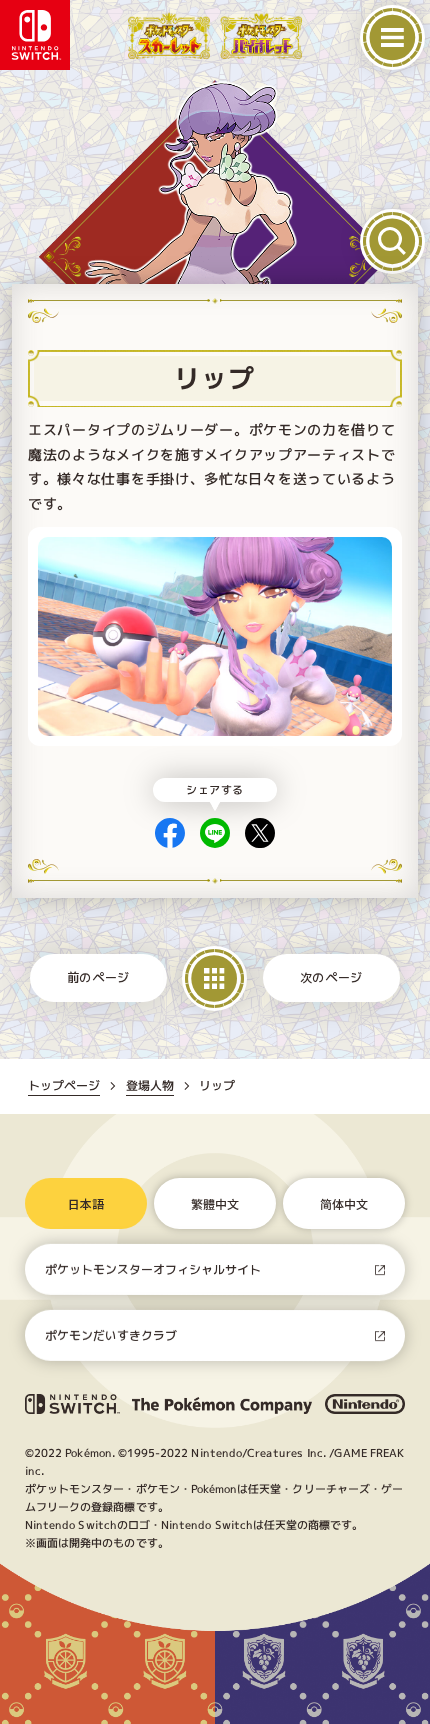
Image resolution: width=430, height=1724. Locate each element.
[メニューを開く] (392, 37)
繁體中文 (215, 1203)
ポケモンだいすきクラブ (111, 1335)
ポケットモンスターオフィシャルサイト (153, 1269)
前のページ (98, 977)
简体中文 (344, 1203)
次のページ (331, 977)
